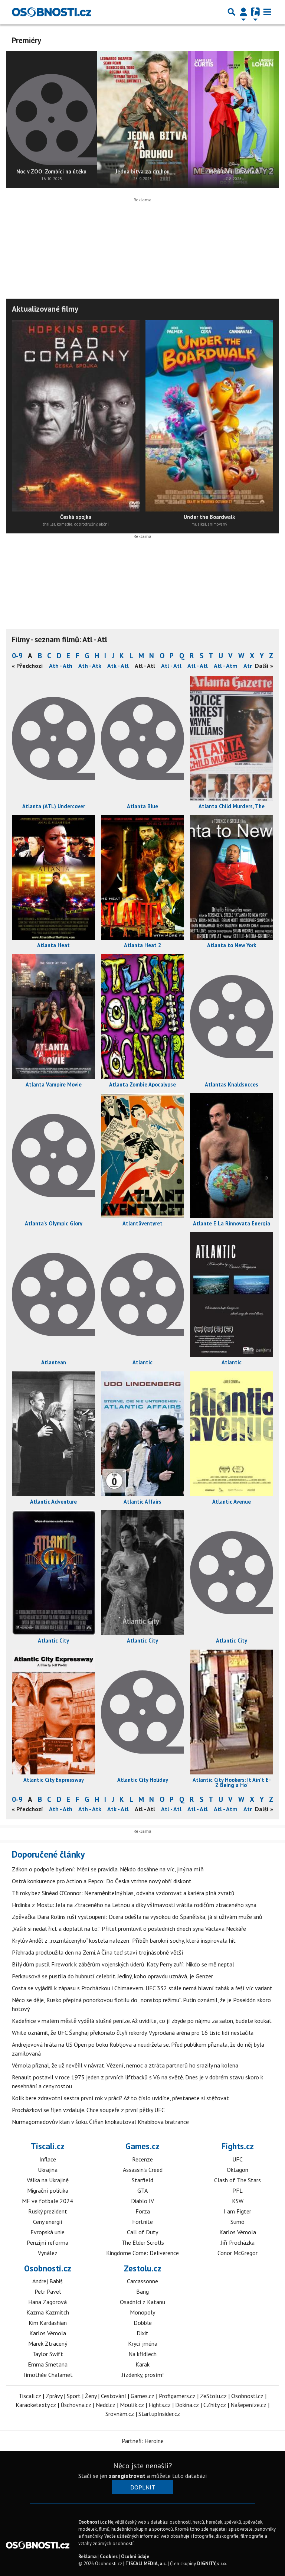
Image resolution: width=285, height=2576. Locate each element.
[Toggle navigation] (267, 12)
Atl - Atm (226, 666)
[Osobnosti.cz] (52, 12)
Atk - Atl (118, 666)
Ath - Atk (90, 666)
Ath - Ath (61, 666)
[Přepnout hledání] (232, 12)
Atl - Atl (171, 666)
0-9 (17, 655)
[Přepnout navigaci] (243, 12)
